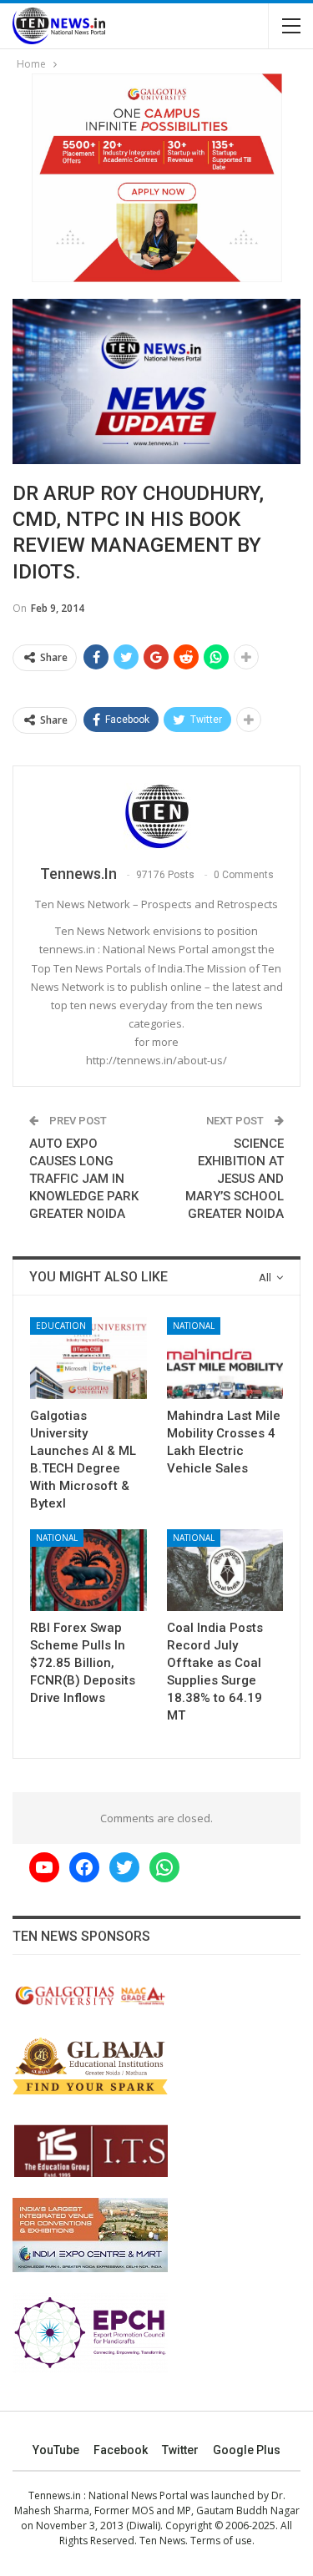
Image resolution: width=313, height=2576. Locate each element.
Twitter (180, 2450)
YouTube (56, 2450)
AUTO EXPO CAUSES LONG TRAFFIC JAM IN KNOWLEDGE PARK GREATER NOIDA (84, 1179)
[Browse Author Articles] (156, 816)
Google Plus (247, 2450)
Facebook (121, 2450)
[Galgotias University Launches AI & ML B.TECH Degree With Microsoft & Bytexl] (88, 1358)
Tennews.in (55, 2495)
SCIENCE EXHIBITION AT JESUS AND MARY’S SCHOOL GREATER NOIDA (235, 1179)
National (194, 1326)
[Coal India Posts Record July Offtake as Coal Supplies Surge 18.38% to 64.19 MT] (225, 1570)
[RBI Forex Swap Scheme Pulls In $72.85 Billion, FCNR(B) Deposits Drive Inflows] (88, 1570)
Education (61, 1326)
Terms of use (221, 2541)
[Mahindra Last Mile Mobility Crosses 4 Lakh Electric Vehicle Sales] (225, 1358)
